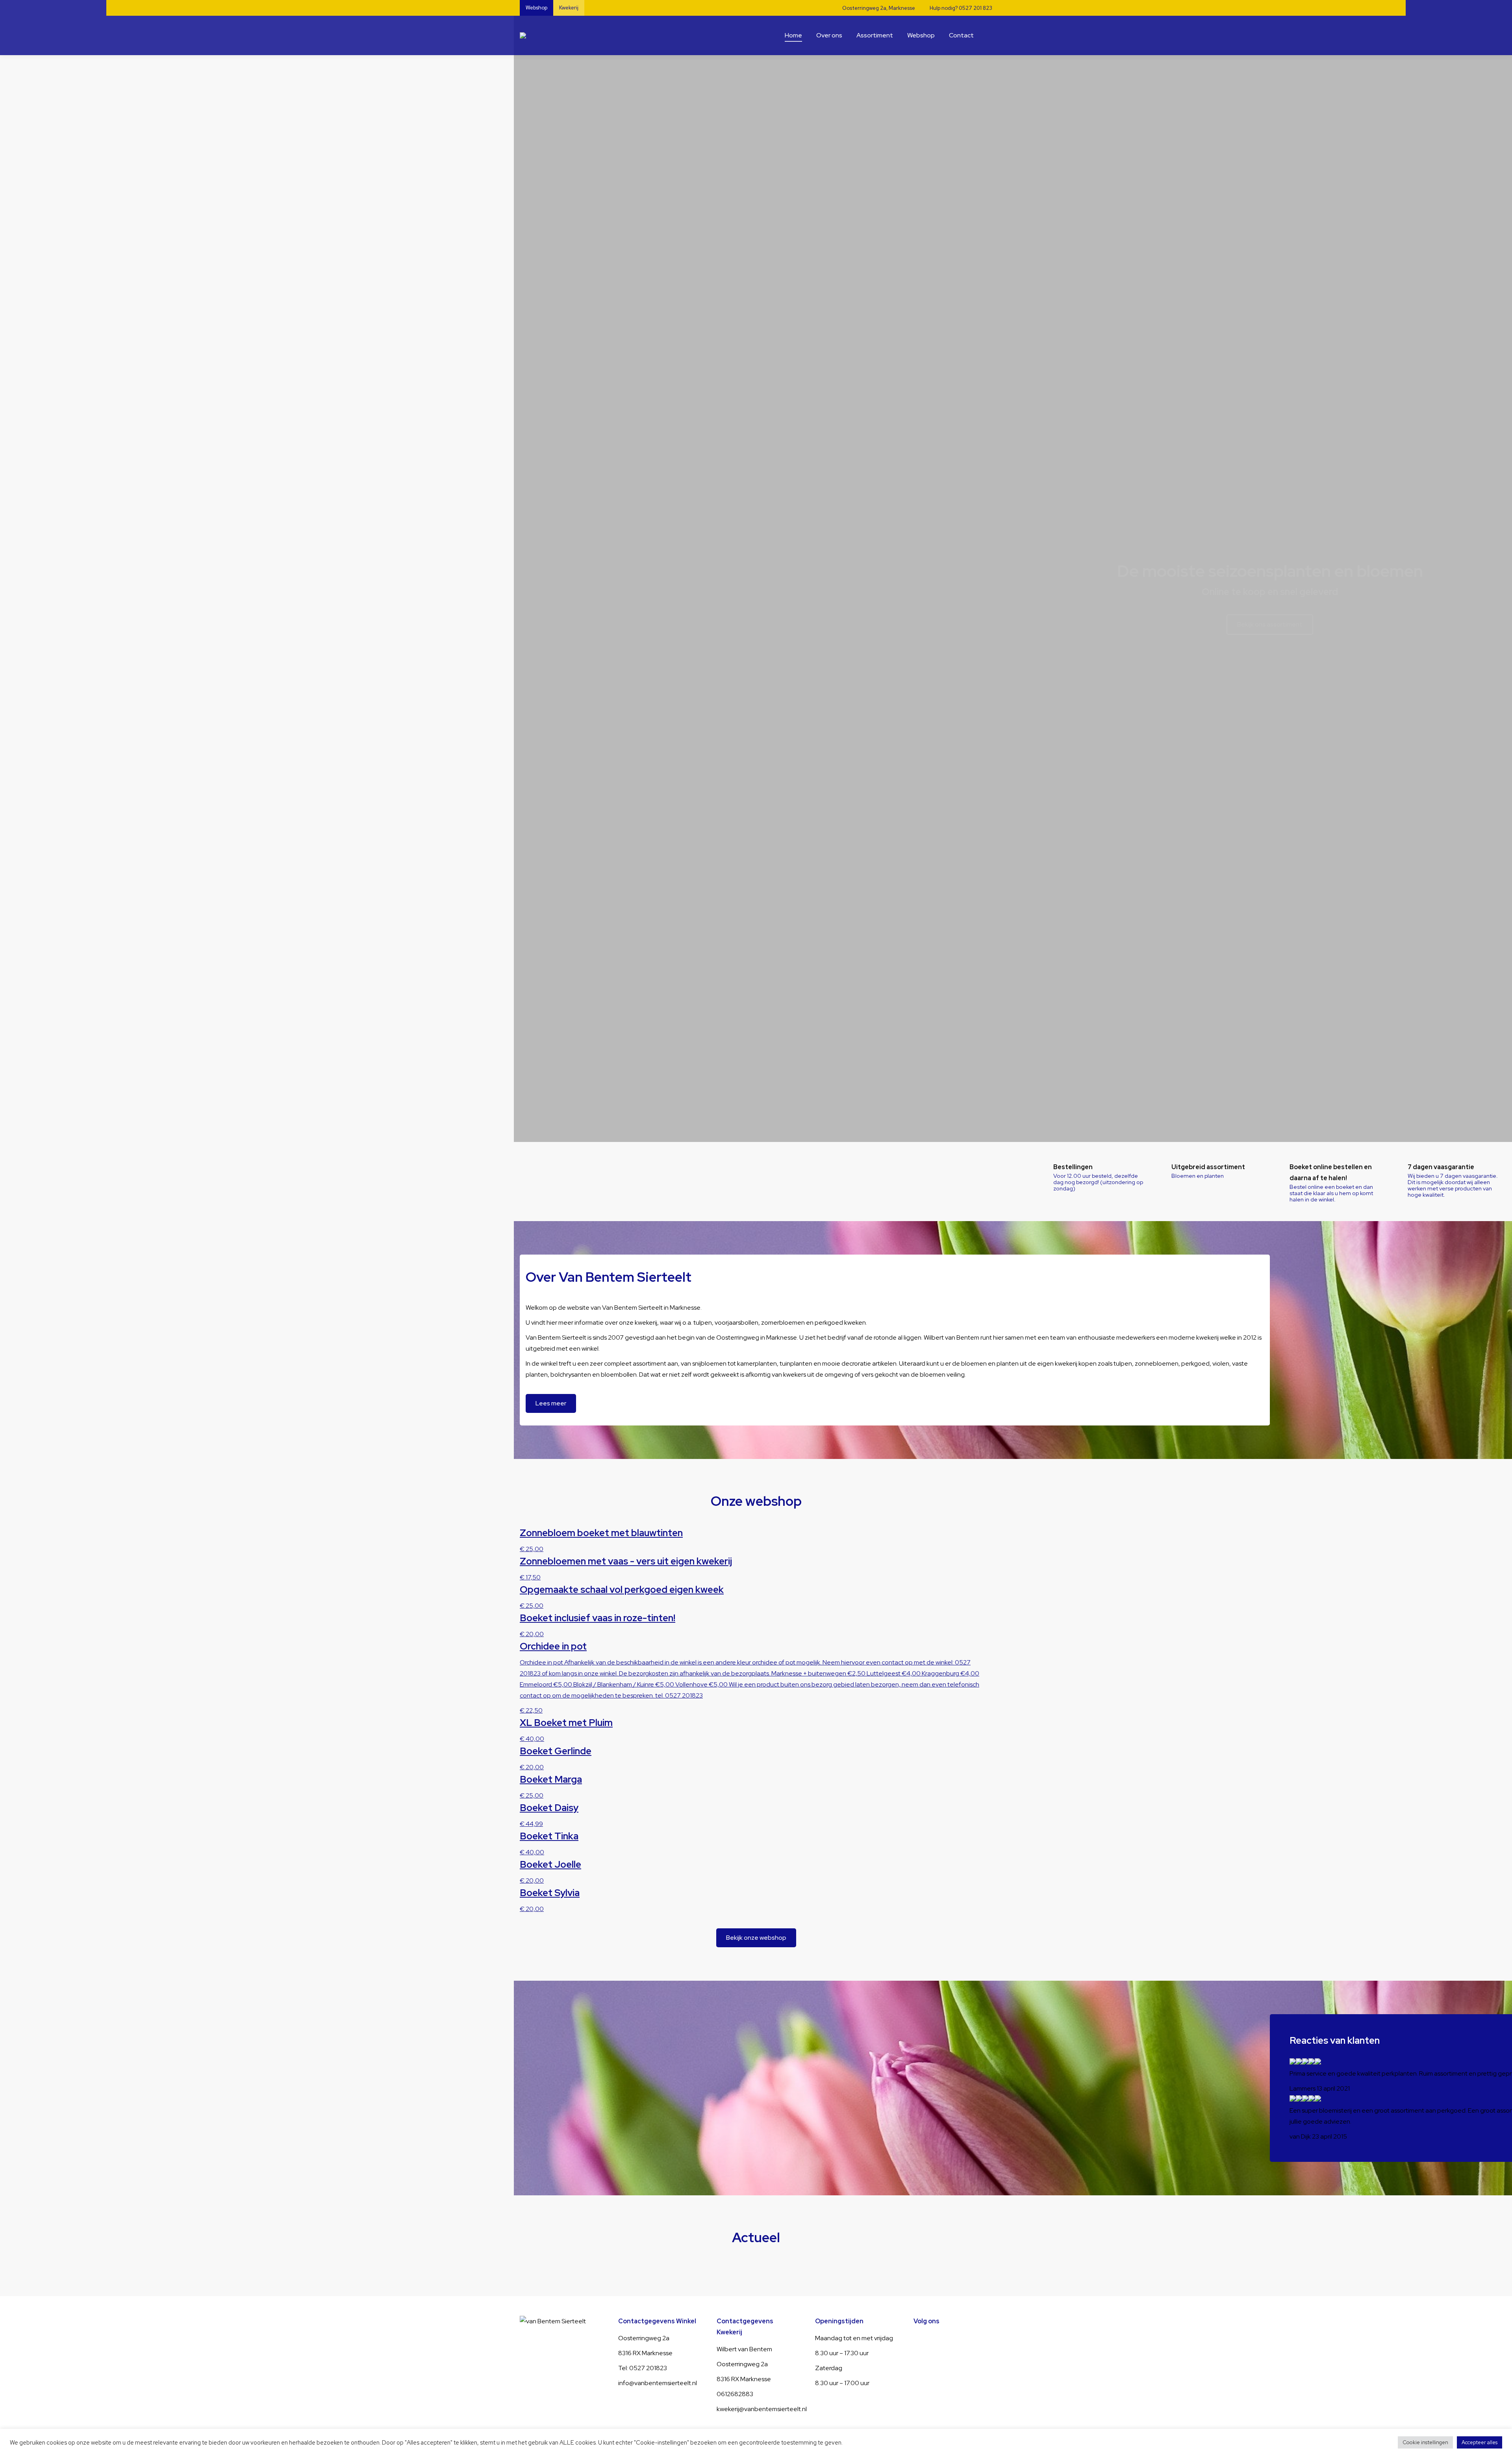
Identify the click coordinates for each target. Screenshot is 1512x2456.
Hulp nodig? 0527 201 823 (961, 8)
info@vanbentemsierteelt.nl (658, 2383)
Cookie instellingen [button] (1425, 2442)
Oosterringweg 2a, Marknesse (879, 8)
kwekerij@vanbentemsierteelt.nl (762, 2409)
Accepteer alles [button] (1480, 2442)
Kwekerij (569, 8)
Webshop (536, 8)
